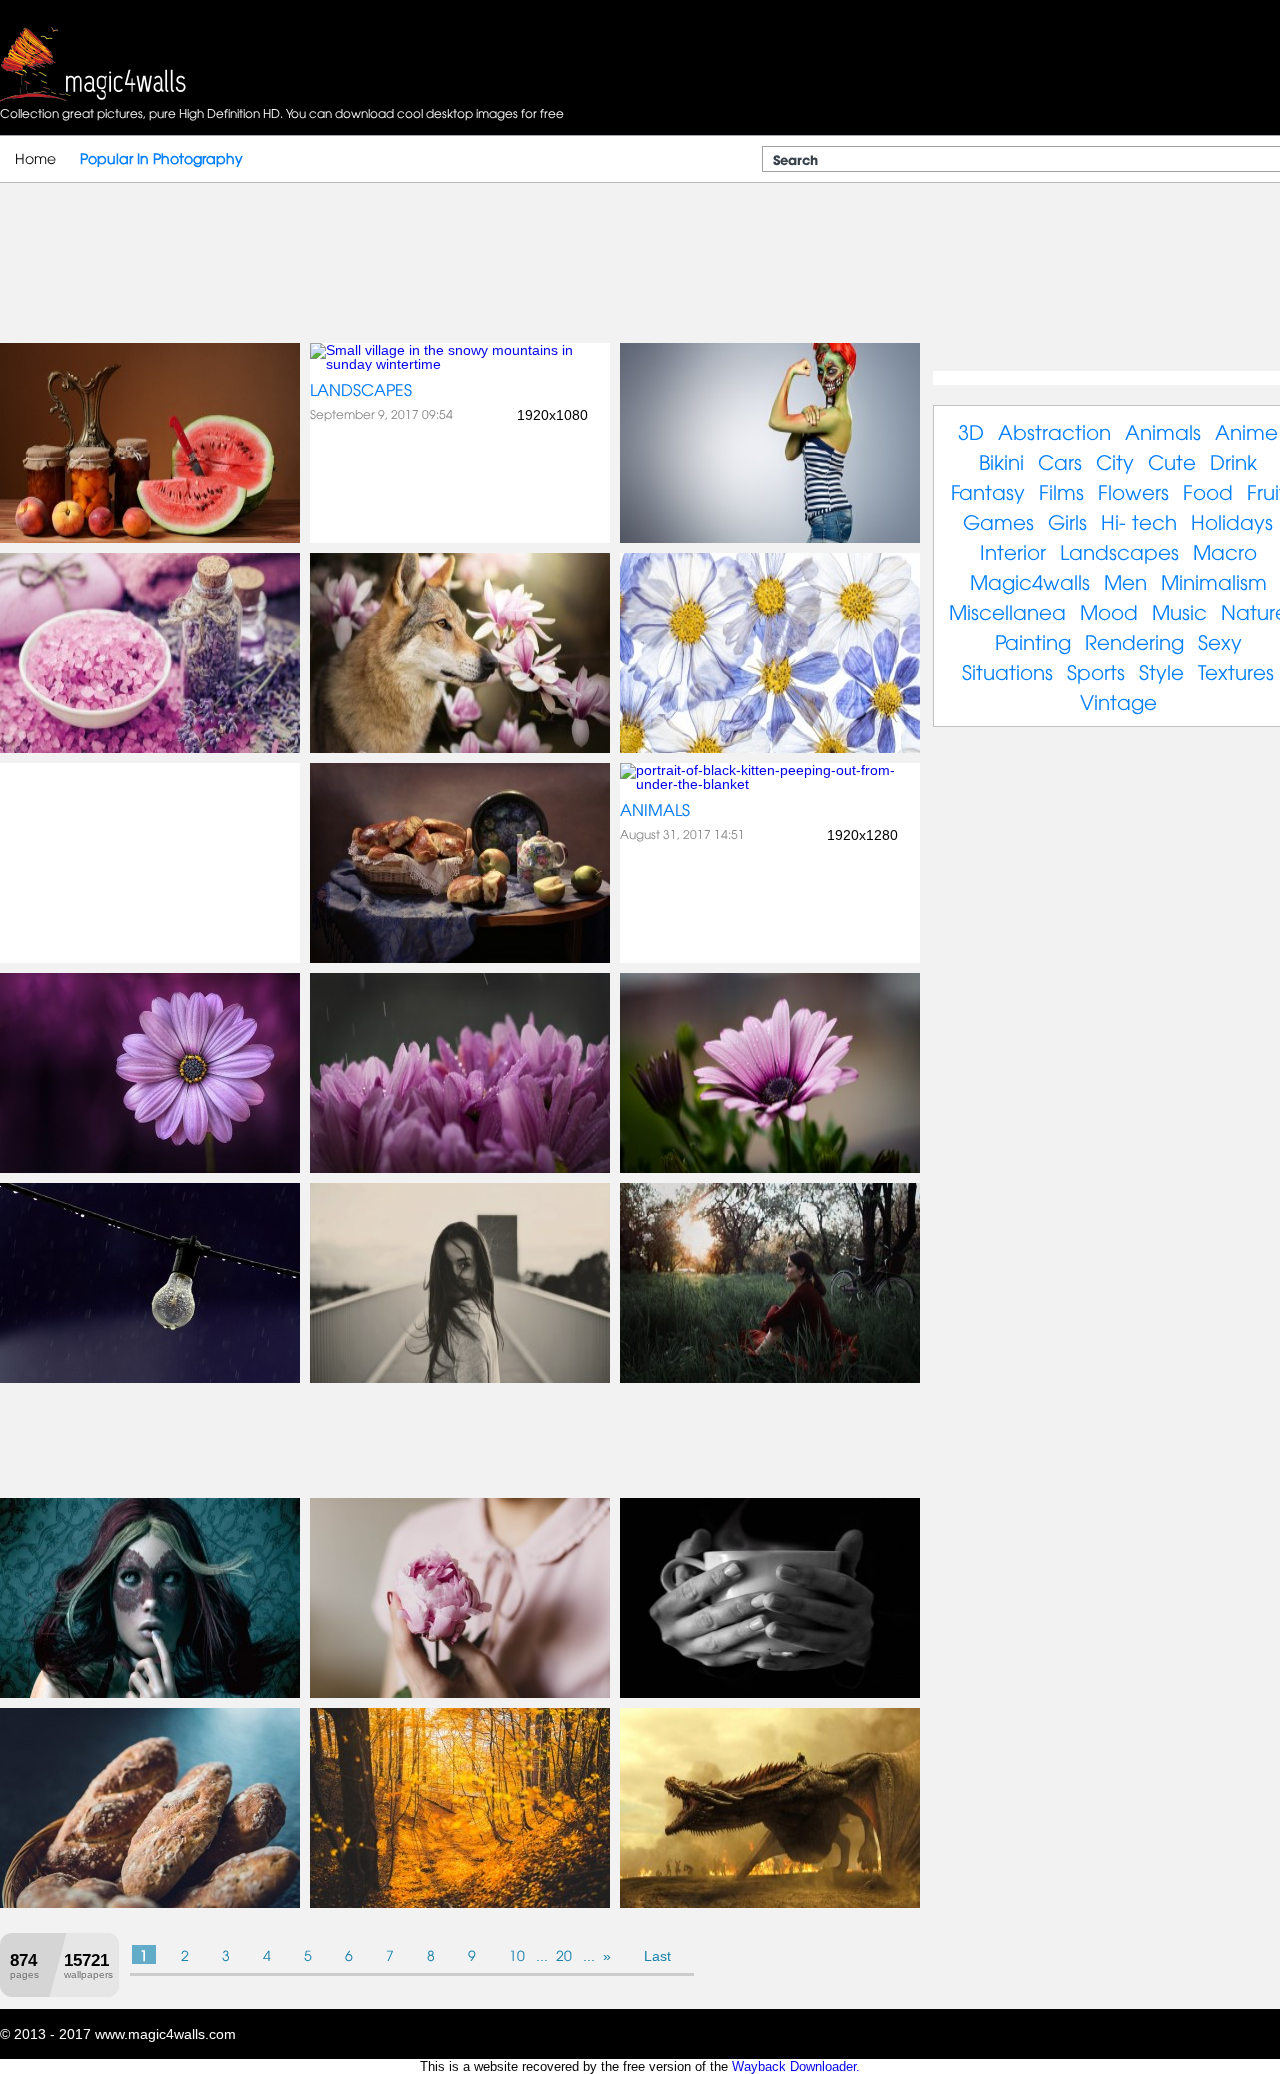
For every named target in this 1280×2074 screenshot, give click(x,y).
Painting (1033, 640)
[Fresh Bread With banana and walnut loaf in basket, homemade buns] (150, 1903)
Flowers (1133, 490)
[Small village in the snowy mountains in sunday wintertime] (460, 364)
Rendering (1134, 640)
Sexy (1220, 640)
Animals (655, 809)
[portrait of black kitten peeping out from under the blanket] (770, 784)
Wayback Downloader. (796, 2066)
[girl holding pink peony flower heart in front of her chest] (460, 1693)
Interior (1013, 550)
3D (971, 430)
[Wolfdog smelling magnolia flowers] (460, 748)
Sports (1096, 670)
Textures (1236, 670)
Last (657, 1956)
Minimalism (1214, 580)
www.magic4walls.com (165, 2034)
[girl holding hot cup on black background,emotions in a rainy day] (770, 1693)
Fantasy (988, 490)
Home (35, 157)
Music (1179, 610)
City (1115, 460)
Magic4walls (1030, 580)
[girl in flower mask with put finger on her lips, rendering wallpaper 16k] (150, 1693)
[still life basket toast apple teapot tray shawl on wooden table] (460, 958)
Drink (1233, 460)
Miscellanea (1007, 610)
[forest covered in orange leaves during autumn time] (460, 1903)
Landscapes (361, 389)
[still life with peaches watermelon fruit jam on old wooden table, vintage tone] (150, 538)
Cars (1060, 460)
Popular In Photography (161, 157)
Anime (1246, 430)
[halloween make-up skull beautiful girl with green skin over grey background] (770, 538)
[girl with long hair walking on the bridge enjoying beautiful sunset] (460, 1378)
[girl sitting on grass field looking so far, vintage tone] (770, 1378)
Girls (1067, 520)
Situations (1007, 670)
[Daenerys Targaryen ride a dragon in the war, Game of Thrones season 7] (770, 1903)
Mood (1109, 610)
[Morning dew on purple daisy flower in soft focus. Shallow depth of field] (770, 1168)
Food (1208, 490)
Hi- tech (1139, 520)
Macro (1225, 550)
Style (1161, 670)
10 (517, 1954)
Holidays (1232, 520)
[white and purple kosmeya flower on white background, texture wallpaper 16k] (770, 748)
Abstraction (1054, 430)
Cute (1172, 460)
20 (564, 1954)
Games (998, 520)
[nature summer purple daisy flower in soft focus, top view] (150, 1168)
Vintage (1118, 700)
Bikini (1001, 460)
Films (1061, 490)
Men (1125, 580)
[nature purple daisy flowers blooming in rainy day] (460, 1168)
